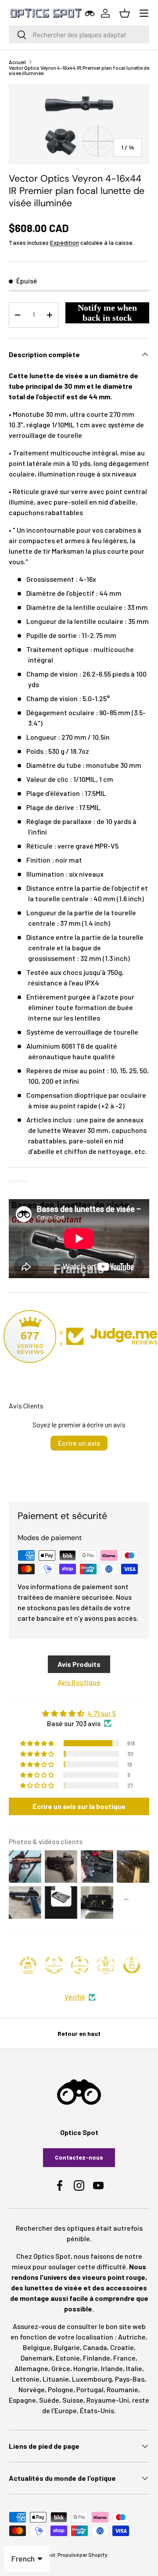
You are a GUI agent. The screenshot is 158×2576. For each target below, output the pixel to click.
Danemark (37, 2358)
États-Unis (97, 2410)
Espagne (22, 2400)
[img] (79, 1713)
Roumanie (122, 2389)
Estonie (68, 2358)
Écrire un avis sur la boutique (79, 1806)
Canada (95, 2347)
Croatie (122, 2347)
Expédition (65, 242)
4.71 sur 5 (102, 1713)
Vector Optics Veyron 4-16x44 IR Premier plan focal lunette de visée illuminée (79, 70)
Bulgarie (67, 2347)
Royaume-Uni (108, 2400)
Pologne (61, 2389)
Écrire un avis (79, 1443)
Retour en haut (79, 2033)
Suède (49, 2400)
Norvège (32, 2389)
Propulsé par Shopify (83, 2555)
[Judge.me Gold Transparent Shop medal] (80, 1965)
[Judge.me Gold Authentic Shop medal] (54, 1965)
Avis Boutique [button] (79, 1682)
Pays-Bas (130, 2379)
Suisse (73, 2400)
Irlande (112, 2368)
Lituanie (56, 2379)
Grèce (61, 2368)
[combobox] (79, 34)
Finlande (97, 2358)
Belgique (37, 2347)
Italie (134, 2368)
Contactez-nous (79, 2157)
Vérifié (75, 1997)
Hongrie (86, 2368)
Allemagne (31, 2368)
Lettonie (26, 2379)
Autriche (132, 2337)
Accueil (17, 62)
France (124, 2358)
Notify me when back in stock (107, 313)
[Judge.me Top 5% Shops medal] (132, 1965)
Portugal (90, 2389)
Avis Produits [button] (79, 1664)
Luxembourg (92, 2379)
